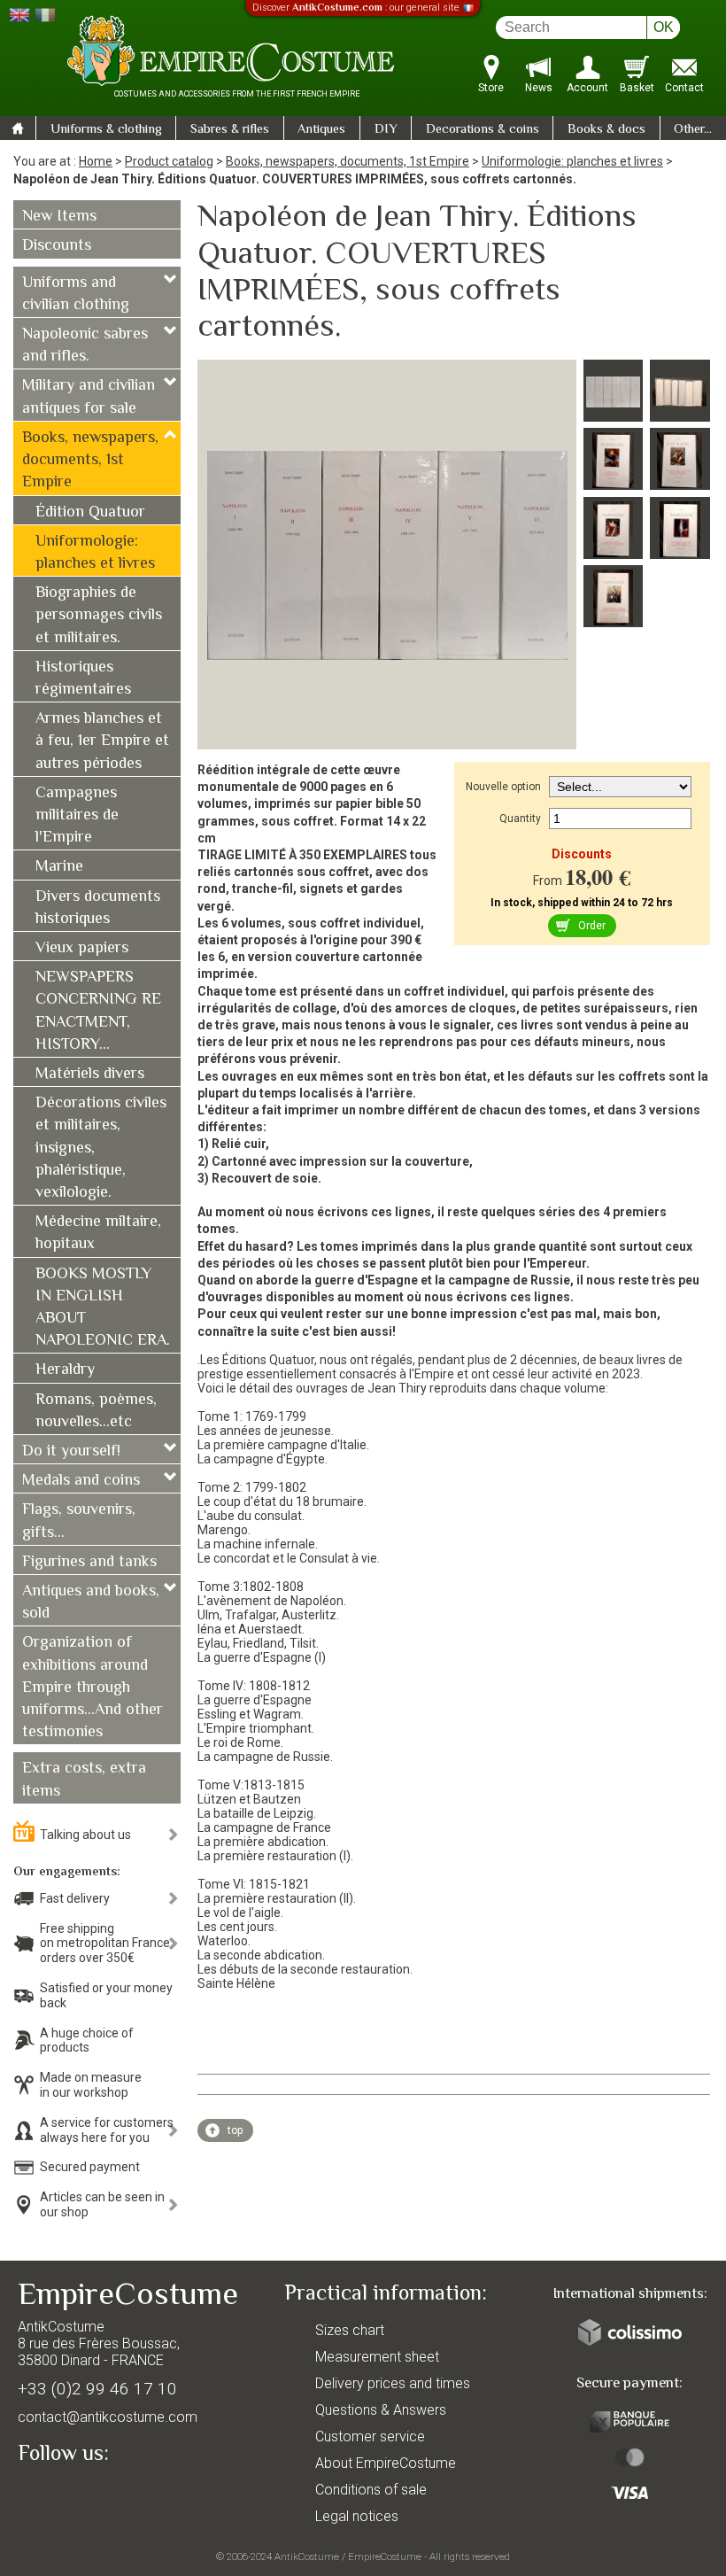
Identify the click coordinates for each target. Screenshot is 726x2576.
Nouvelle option (503, 787)
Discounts (57, 246)
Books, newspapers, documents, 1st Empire (348, 161)
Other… (693, 130)
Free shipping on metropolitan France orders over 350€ (105, 1944)
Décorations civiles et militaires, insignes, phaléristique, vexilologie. (101, 1148)
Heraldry (65, 1370)
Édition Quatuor (90, 513)
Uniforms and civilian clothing (76, 295)
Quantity (520, 819)
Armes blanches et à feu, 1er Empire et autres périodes (102, 741)
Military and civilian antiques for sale (89, 397)
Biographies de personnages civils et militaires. (99, 616)
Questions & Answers (381, 2410)
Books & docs (606, 130)
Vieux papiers (82, 949)
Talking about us (85, 1835)
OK (664, 27)
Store (491, 88)
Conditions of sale (371, 2490)
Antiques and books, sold (91, 1603)
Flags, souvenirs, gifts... (79, 1521)
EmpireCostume (385, 2557)
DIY (386, 130)
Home (96, 161)
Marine (59, 867)
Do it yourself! (71, 1452)
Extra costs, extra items (84, 1780)
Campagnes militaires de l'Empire (77, 816)
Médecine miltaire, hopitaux (98, 1234)
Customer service (370, 2436)
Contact (684, 88)
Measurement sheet (377, 2357)
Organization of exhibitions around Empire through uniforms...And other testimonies (93, 1688)
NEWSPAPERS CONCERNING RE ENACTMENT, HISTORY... (98, 1012)
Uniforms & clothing (106, 130)
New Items (59, 217)
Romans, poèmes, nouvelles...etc (96, 1412)
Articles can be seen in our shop (102, 2204)
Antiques (321, 130)
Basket (637, 88)
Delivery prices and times (393, 2383)
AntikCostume (307, 2557)
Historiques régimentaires (83, 679)
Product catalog (169, 161)
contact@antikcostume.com (108, 2417)
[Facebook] (62, 2494)
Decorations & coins (483, 130)
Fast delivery (75, 1898)
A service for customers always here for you (107, 2130)
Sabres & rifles (230, 130)
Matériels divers (90, 1075)
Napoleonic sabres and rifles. (85, 346)
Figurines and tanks (89, 1563)
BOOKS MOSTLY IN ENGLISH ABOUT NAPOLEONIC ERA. (103, 1308)
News (539, 88)
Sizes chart (350, 2330)
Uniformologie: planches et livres (572, 161)
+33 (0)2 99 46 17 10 (97, 2389)
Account (587, 88)
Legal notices (357, 2516)
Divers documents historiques (98, 908)
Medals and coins (81, 1481)
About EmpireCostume (386, 2463)
